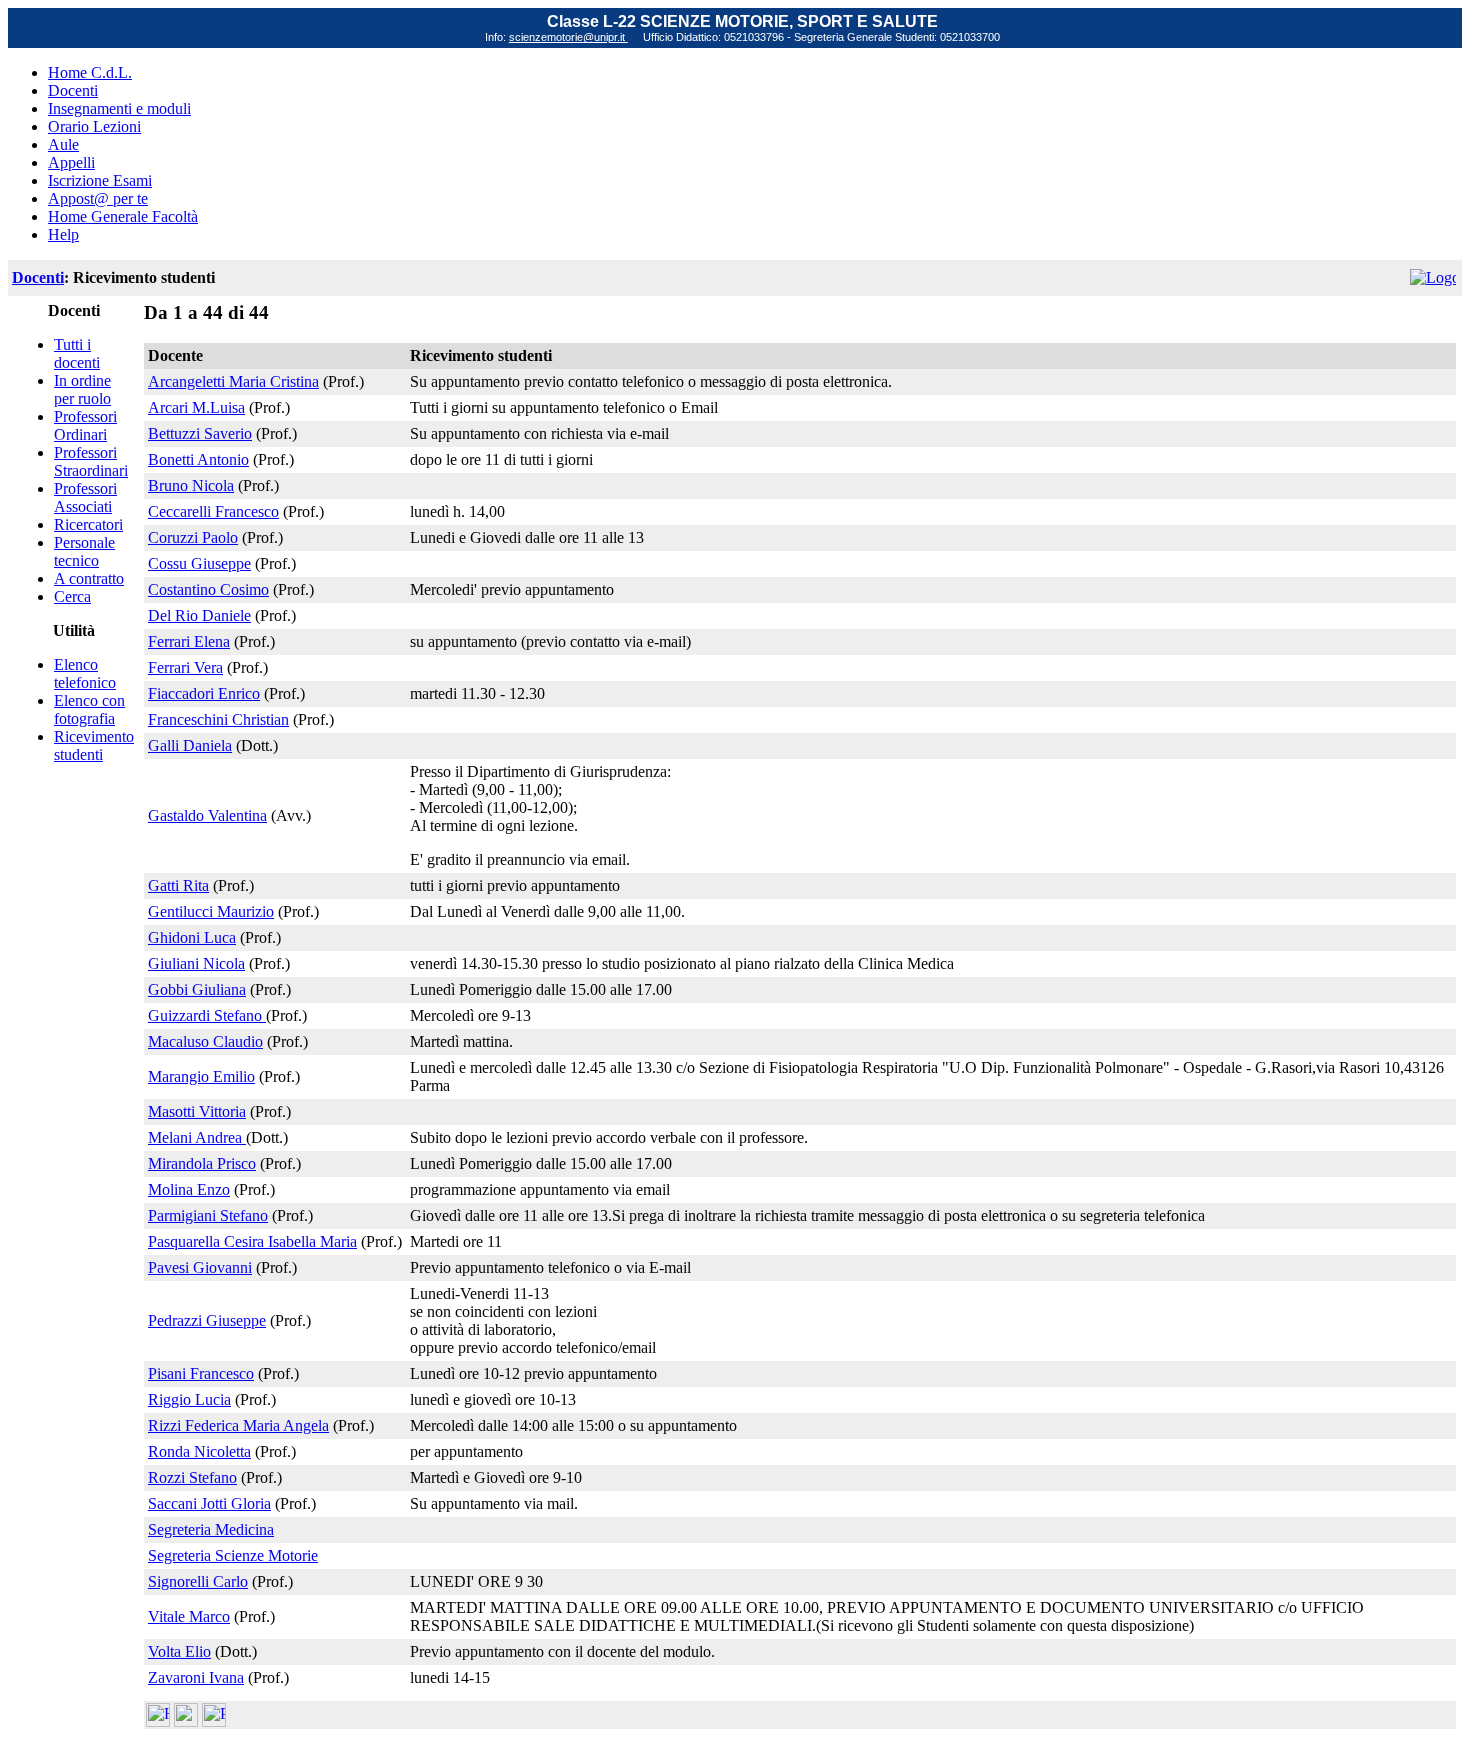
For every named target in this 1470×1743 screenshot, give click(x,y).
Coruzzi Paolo (193, 537)
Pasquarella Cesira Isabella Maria (252, 1241)
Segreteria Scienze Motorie (233, 1555)
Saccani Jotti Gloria (209, 1503)
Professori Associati (85, 497)
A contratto (89, 578)
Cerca (72, 596)
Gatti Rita (178, 885)
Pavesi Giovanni (200, 1267)
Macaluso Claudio (205, 1041)
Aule (63, 144)
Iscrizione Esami (100, 180)
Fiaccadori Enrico (204, 693)
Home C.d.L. (90, 72)
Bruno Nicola (191, 485)
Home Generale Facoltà (123, 216)
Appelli (71, 162)
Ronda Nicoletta (199, 1451)
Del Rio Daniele (199, 615)
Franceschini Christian (218, 719)
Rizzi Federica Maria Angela (238, 1425)
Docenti (73, 90)
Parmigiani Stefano (208, 1215)
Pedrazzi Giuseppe (207, 1320)
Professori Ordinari (85, 425)
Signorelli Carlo (198, 1581)
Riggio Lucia (189, 1399)
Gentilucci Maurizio (211, 911)
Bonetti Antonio (198, 459)
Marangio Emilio (201, 1076)
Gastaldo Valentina (207, 815)
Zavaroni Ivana (196, 1677)
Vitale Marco (189, 1616)
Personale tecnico (84, 551)
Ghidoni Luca (192, 937)
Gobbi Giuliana (197, 989)
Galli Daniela (190, 745)
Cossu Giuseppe (199, 563)
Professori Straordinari (91, 461)
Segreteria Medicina (211, 1529)
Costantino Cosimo (208, 589)
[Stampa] (214, 1721)
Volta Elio (179, 1651)
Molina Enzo (189, 1189)
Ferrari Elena (189, 641)
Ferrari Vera (185, 667)
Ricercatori (88, 524)
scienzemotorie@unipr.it (568, 37)
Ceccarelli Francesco (213, 511)
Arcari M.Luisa (196, 407)
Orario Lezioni (94, 126)
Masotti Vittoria (197, 1111)
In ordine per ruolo (82, 389)
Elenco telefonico (85, 673)
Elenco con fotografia (89, 709)
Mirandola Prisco (202, 1163)
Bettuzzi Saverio (200, 433)
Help (63, 234)
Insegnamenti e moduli (119, 108)
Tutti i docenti (77, 353)
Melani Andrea (197, 1137)
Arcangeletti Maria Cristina (233, 381)
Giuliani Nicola (196, 963)
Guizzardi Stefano (207, 1015)
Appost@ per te (98, 198)
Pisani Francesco (201, 1373)
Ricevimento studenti (94, 745)
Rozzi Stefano (192, 1477)
